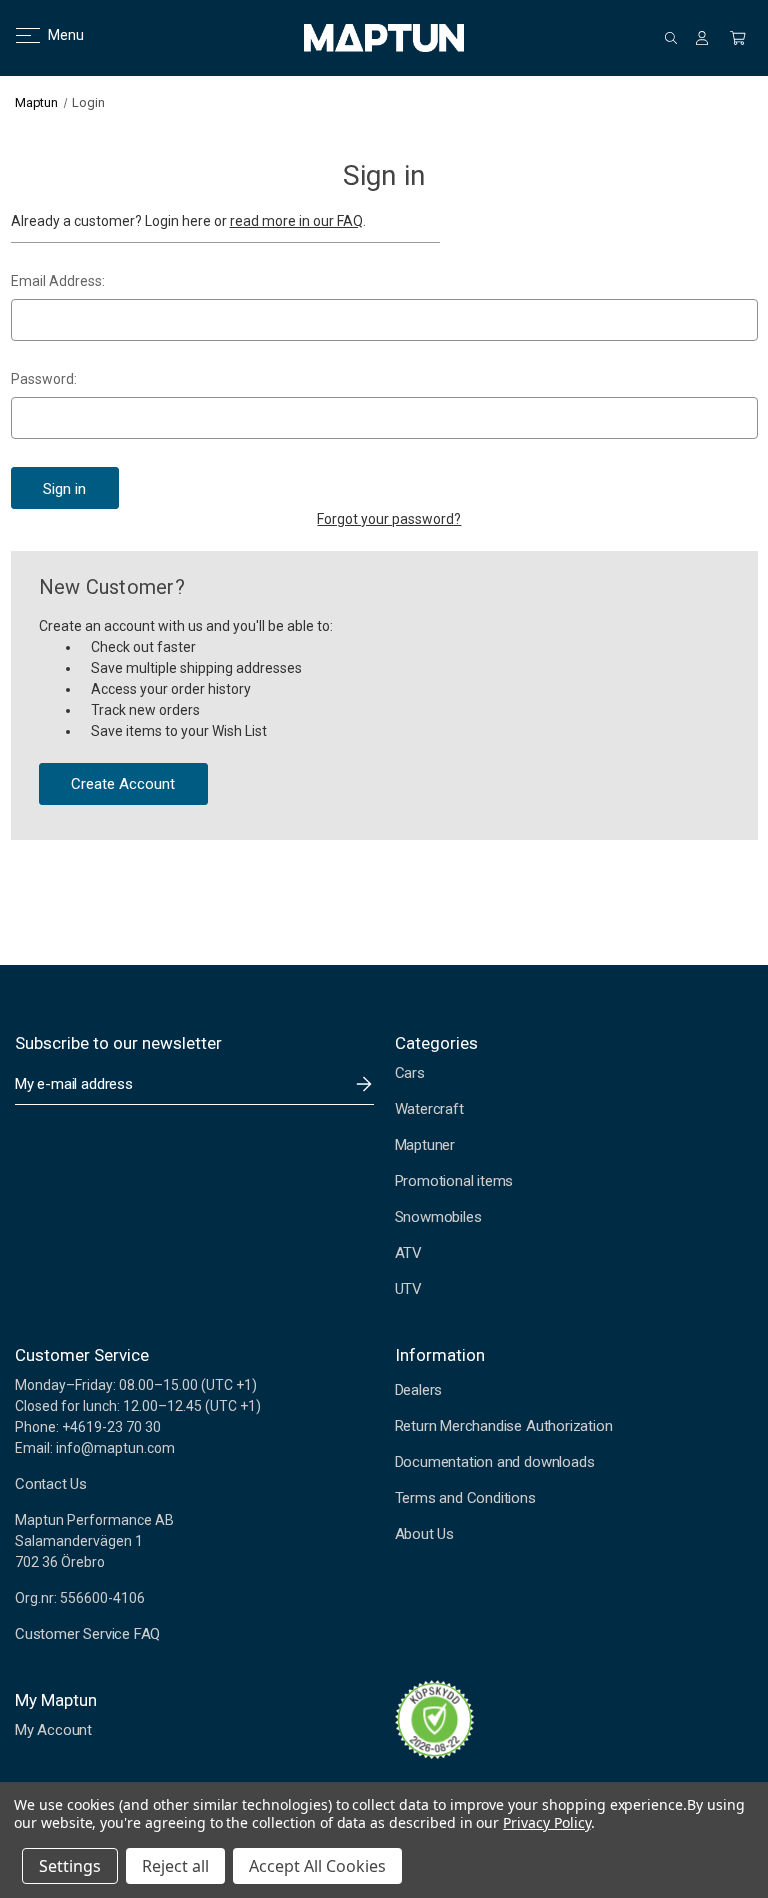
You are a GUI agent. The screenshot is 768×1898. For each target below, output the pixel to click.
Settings (70, 1866)
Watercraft (429, 1109)
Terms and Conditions (465, 1498)
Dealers (419, 1390)
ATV (408, 1253)
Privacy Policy (546, 1822)
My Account (53, 1730)
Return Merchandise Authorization (504, 1426)
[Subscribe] (364, 1084)
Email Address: (58, 281)
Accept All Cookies (317, 1866)
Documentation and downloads (495, 1462)
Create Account (123, 784)
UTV (408, 1289)
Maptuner (425, 1145)
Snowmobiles (438, 1217)
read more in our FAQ (296, 221)
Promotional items (454, 1181)
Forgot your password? (389, 519)
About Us (424, 1534)
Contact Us (51, 1484)
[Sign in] (702, 38)
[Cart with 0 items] (738, 38)
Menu (53, 35)
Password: (44, 379)
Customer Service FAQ (87, 1634)
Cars (410, 1073)
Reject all (175, 1866)
